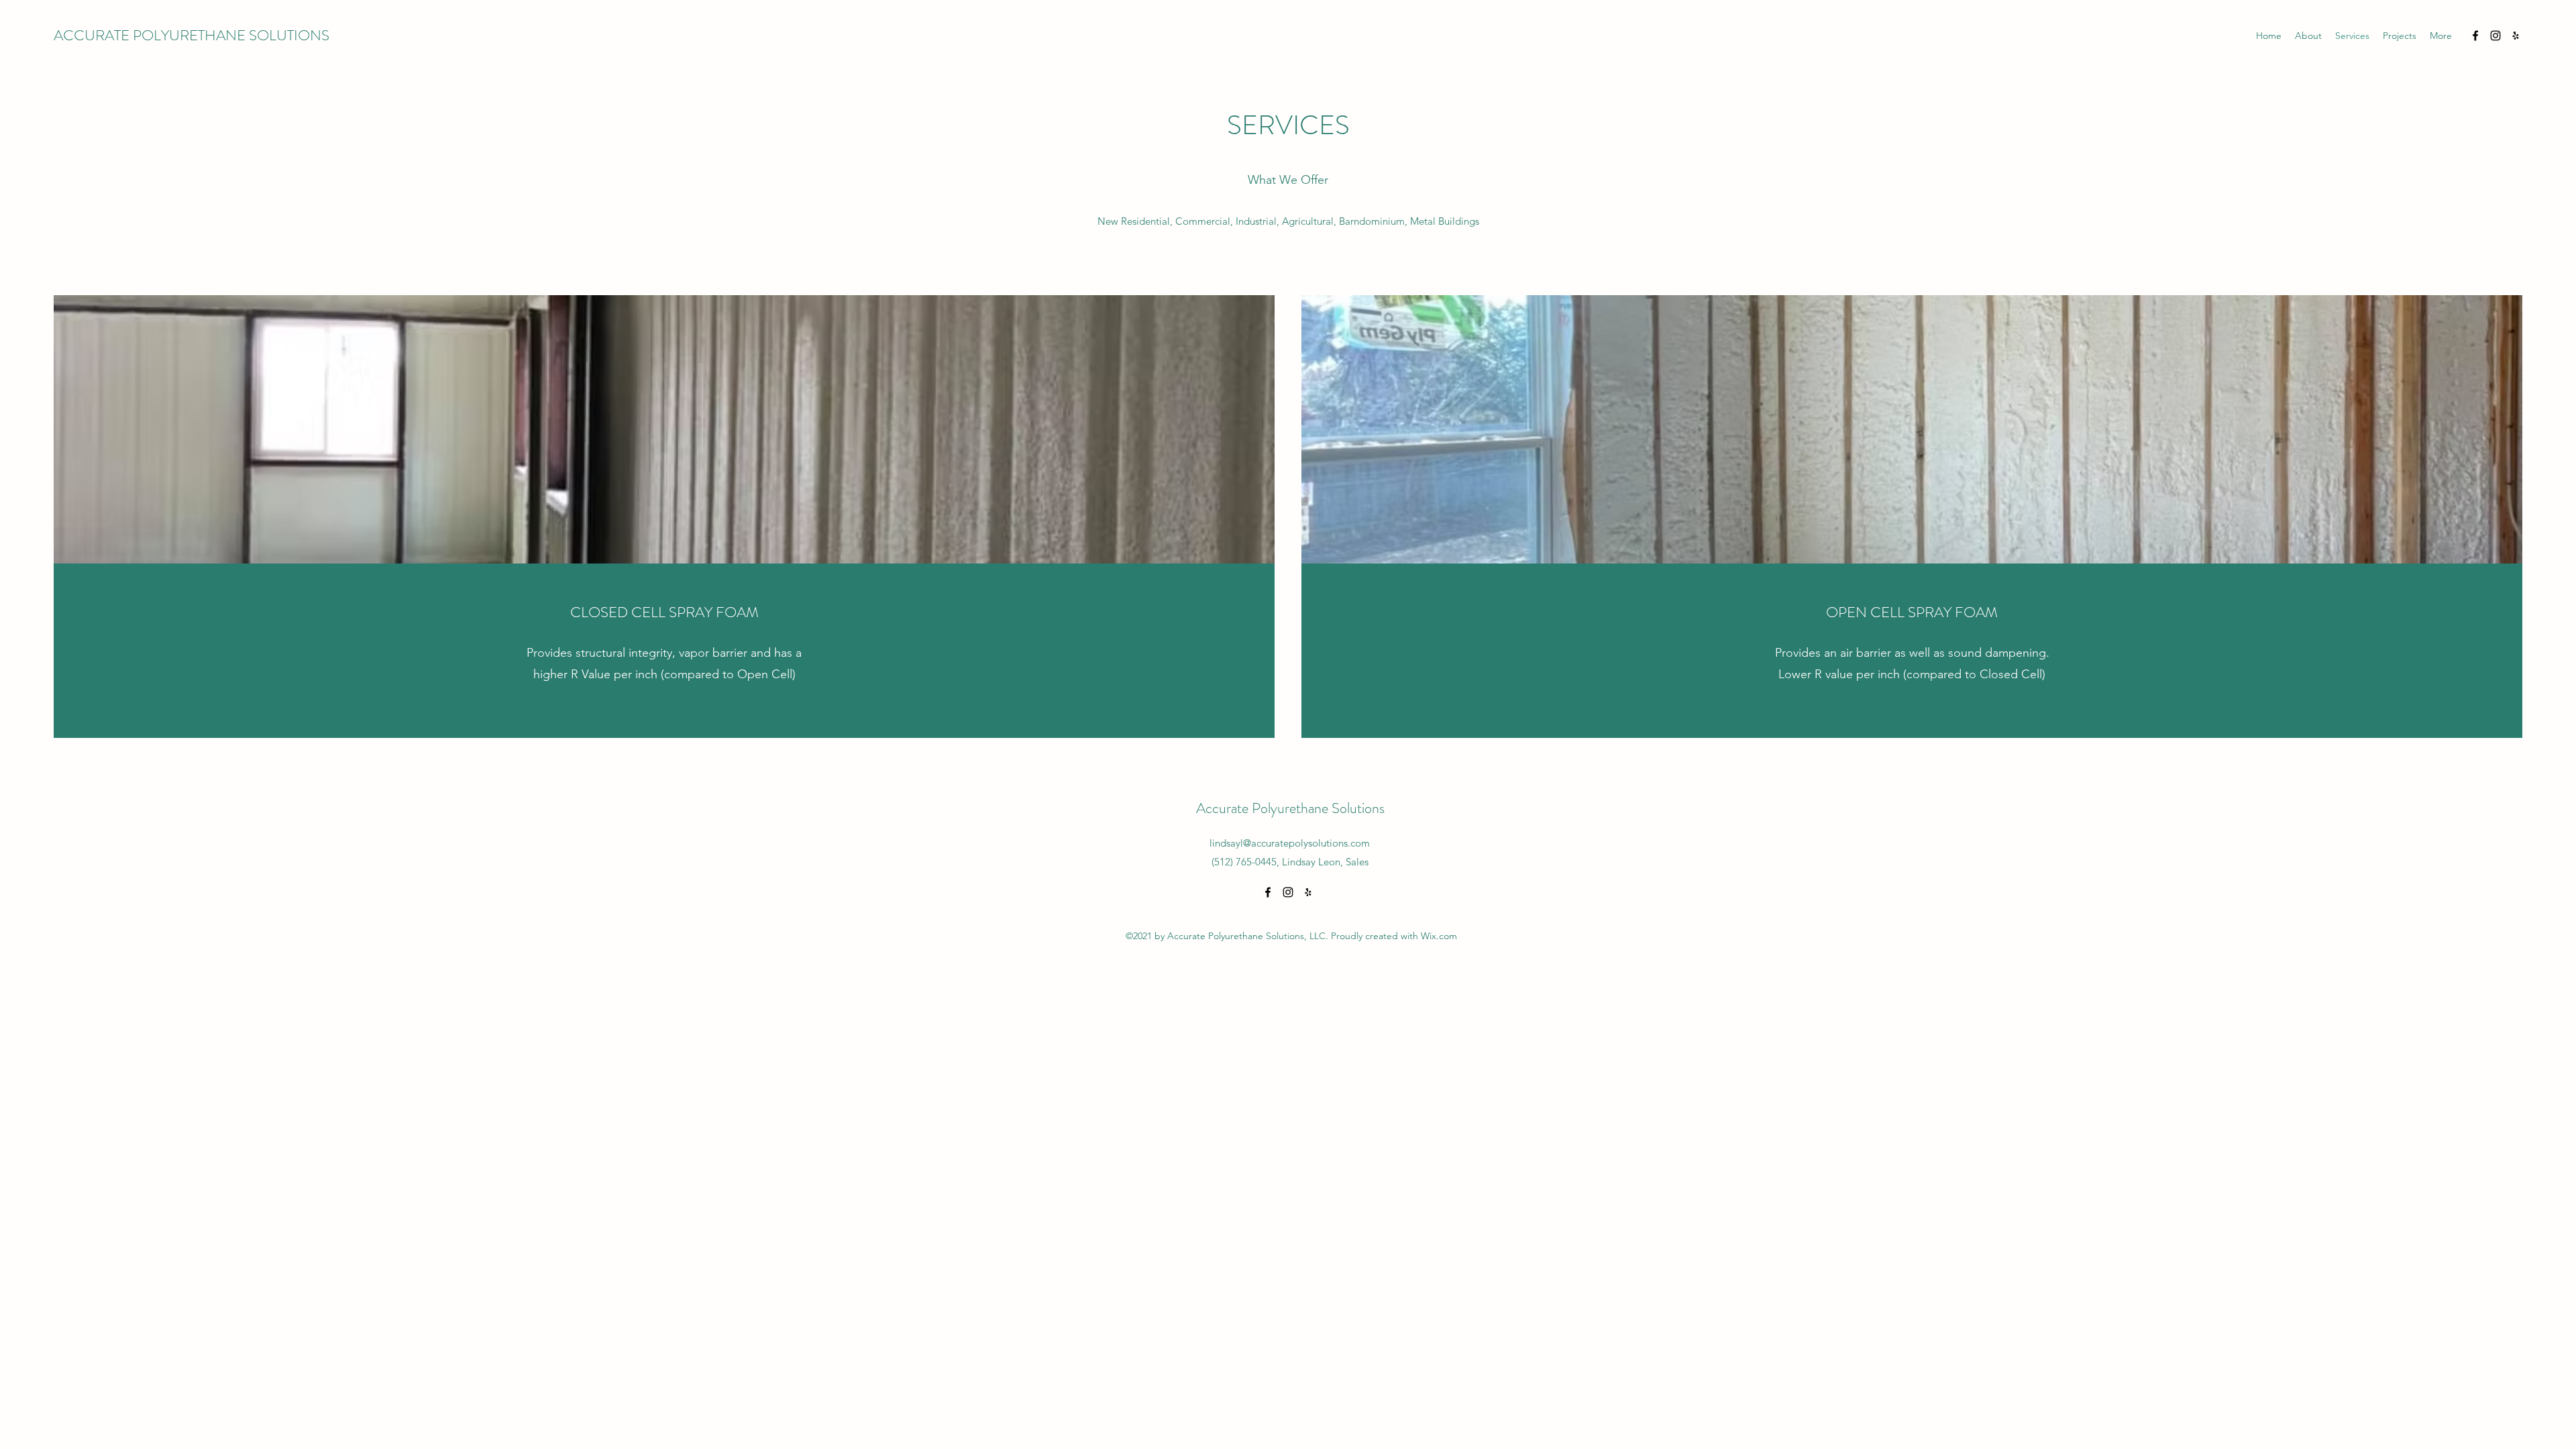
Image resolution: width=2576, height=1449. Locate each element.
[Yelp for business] (2516, 36)
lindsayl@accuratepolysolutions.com (1290, 843)
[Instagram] (2495, 36)
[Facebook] (2475, 36)
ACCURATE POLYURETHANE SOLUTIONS (192, 35)
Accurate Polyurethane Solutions (1290, 808)
